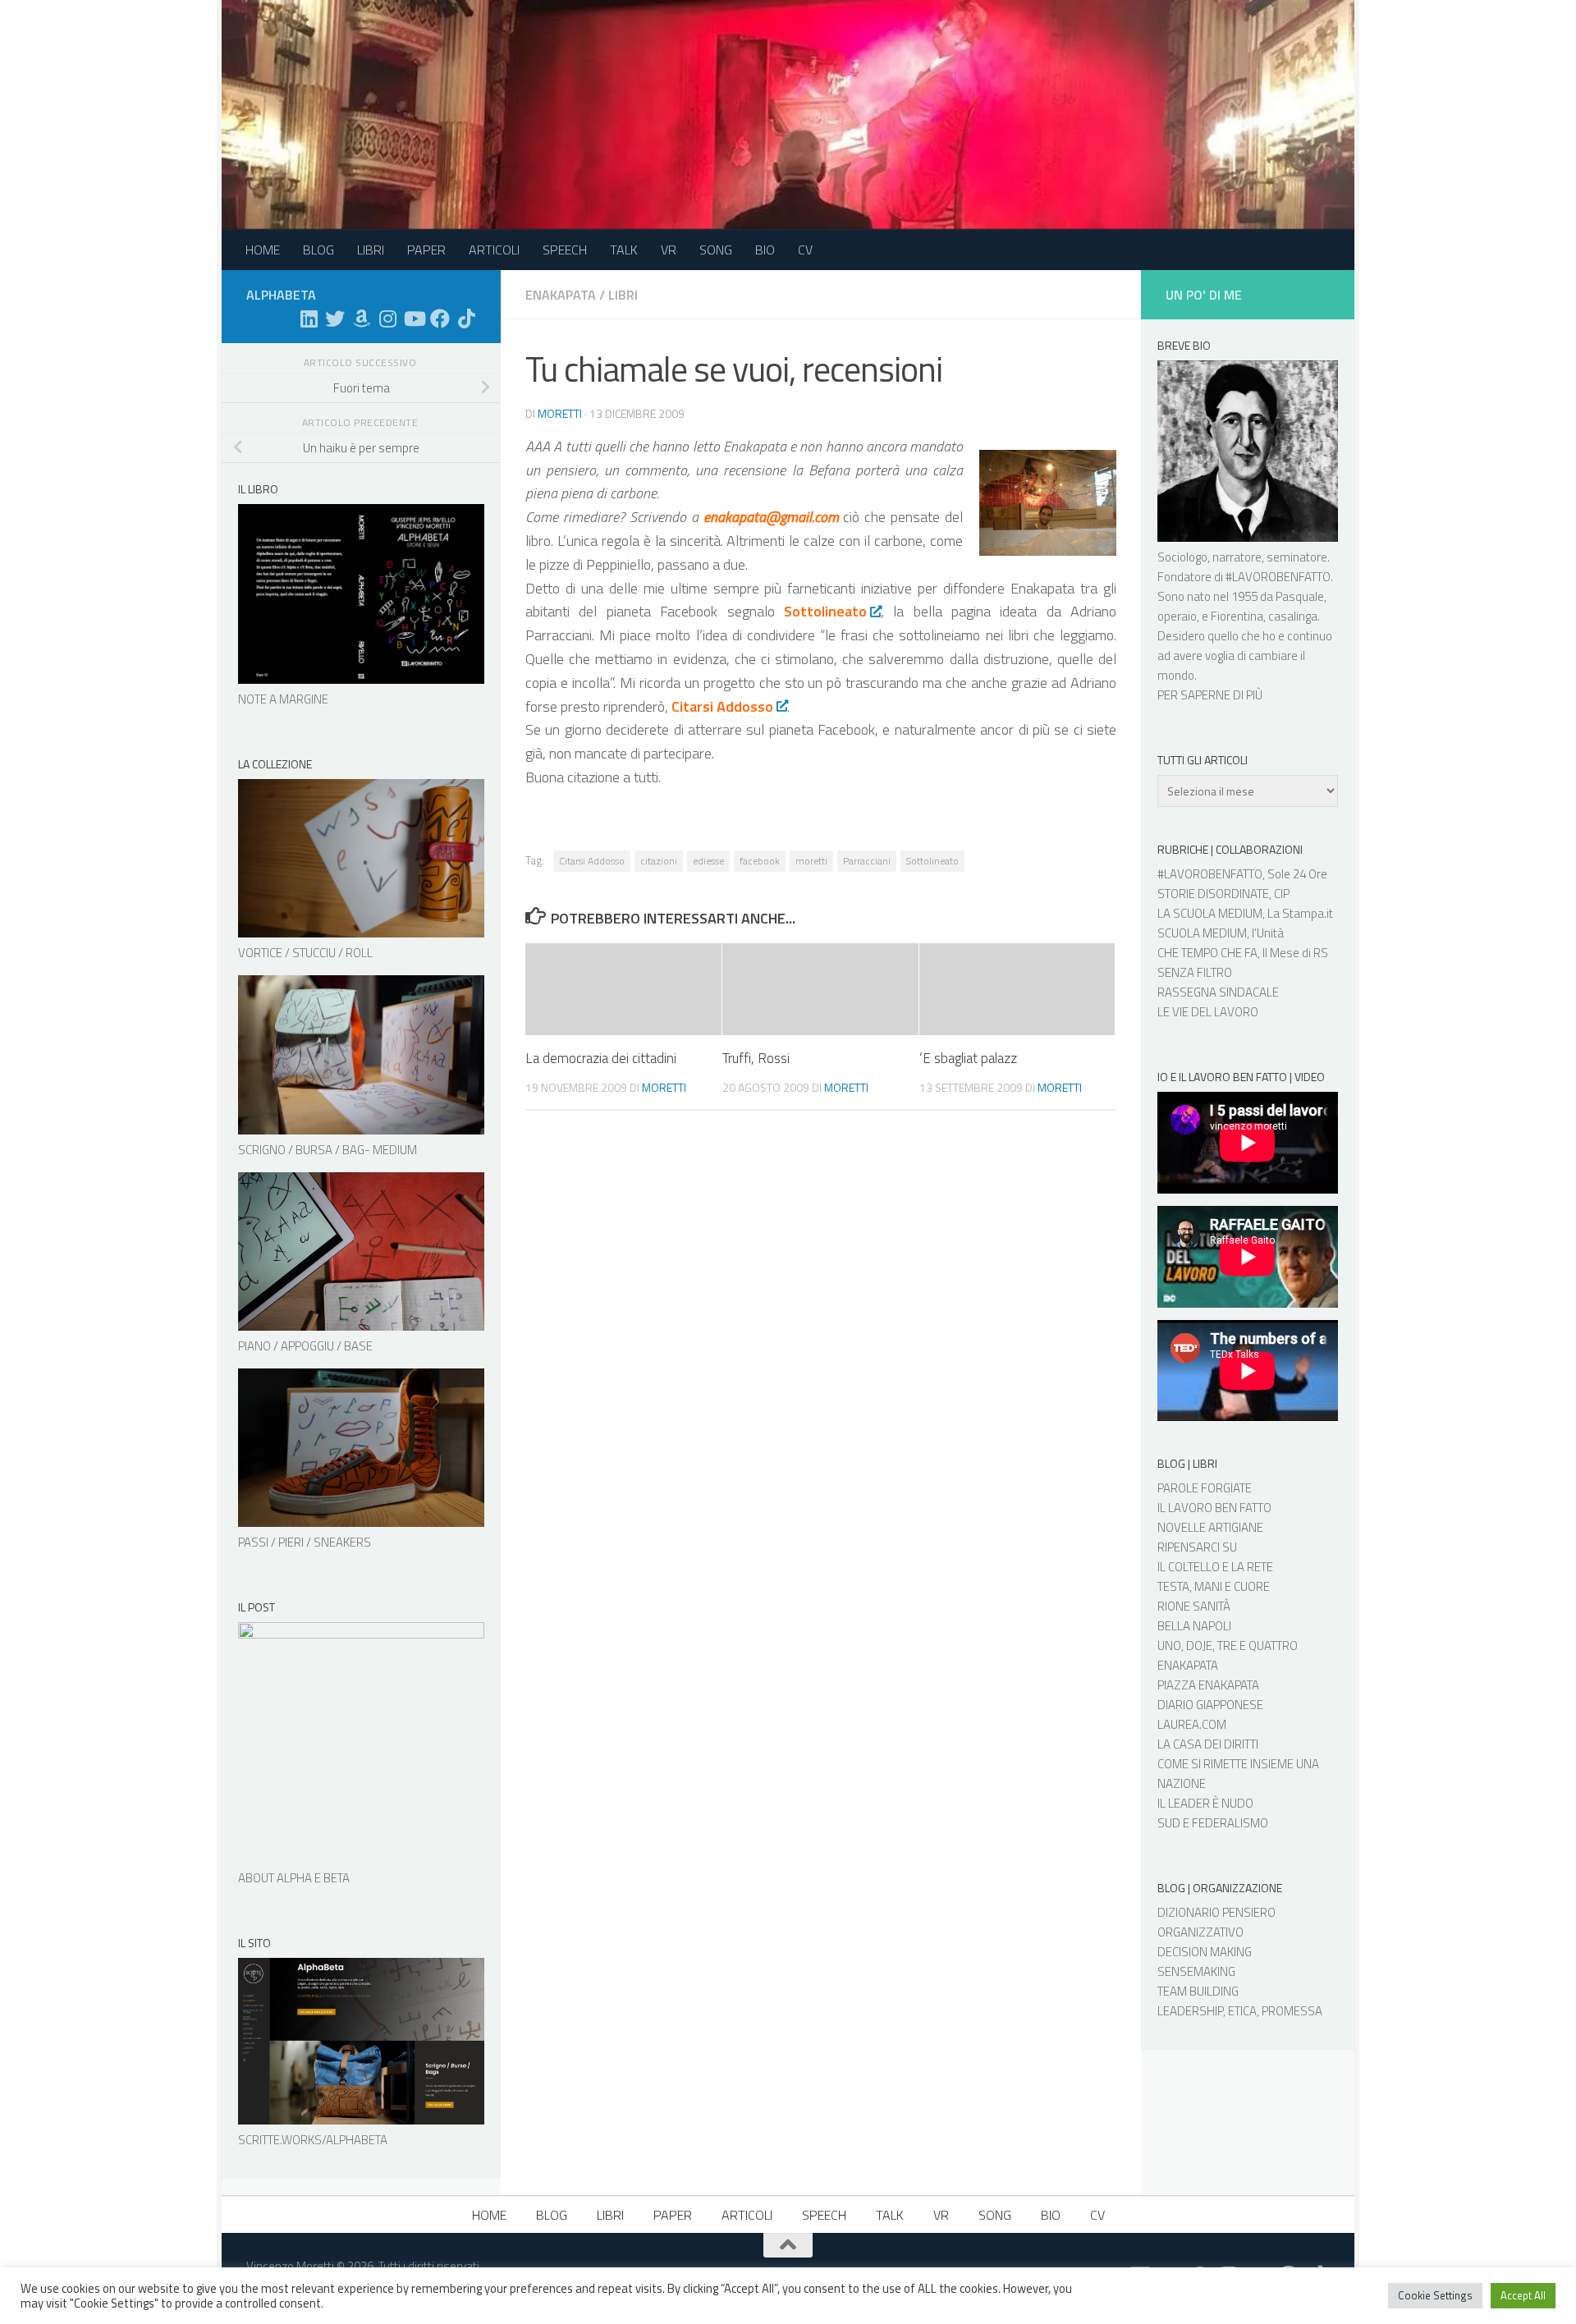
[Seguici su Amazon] (361, 319)
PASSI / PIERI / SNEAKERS (305, 1542)
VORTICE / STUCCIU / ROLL (305, 953)
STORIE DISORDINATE (1213, 894)
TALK (624, 250)
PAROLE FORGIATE (1205, 1488)
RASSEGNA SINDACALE (1218, 992)
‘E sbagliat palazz (968, 1058)
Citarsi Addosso (592, 861)
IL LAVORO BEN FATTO (1214, 1508)
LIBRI (371, 250)
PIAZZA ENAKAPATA (1208, 1685)
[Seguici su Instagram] (387, 319)
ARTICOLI (494, 250)
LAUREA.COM (1192, 1724)
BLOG (318, 250)
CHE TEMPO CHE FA (1207, 953)
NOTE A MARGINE (283, 699)
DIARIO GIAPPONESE (1210, 1705)
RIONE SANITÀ (1194, 1606)
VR (669, 250)
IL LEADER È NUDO (1205, 1803)
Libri (623, 295)
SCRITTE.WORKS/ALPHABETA (313, 2140)
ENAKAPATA (1188, 1665)
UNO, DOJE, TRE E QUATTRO (1228, 1646)
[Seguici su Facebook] (440, 319)
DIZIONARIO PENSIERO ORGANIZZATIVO (1216, 1922)
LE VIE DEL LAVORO (1208, 1012)
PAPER (426, 250)
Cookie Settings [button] (1435, 2295)
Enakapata (561, 295)
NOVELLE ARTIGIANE (1210, 1527)
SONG (716, 250)
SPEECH (565, 250)
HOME (263, 250)
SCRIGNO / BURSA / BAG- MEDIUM (328, 1150)
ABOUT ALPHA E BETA (294, 1878)
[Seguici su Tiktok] (466, 319)
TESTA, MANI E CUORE (1214, 1586)
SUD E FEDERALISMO (1213, 1823)
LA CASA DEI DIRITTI (1208, 1744)
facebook (760, 861)
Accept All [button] (1523, 2295)
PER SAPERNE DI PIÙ (1210, 695)
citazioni (659, 861)
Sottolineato (932, 861)
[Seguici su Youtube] (414, 319)
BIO (765, 250)
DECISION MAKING (1205, 1952)
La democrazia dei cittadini (601, 1058)
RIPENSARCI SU (1197, 1547)
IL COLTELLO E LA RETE (1215, 1567)
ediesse (708, 861)
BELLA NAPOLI (1194, 1626)
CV (805, 250)
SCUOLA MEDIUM (1202, 933)
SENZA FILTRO (1195, 972)
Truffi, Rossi (756, 1058)
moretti (560, 413)
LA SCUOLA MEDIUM (1210, 913)
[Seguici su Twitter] (335, 319)
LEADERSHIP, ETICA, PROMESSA (1240, 2011)
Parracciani (867, 861)
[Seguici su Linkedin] (309, 319)
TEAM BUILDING (1198, 1991)
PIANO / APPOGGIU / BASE (305, 1346)
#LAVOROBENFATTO (1278, 577)
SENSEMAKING (1196, 1971)
